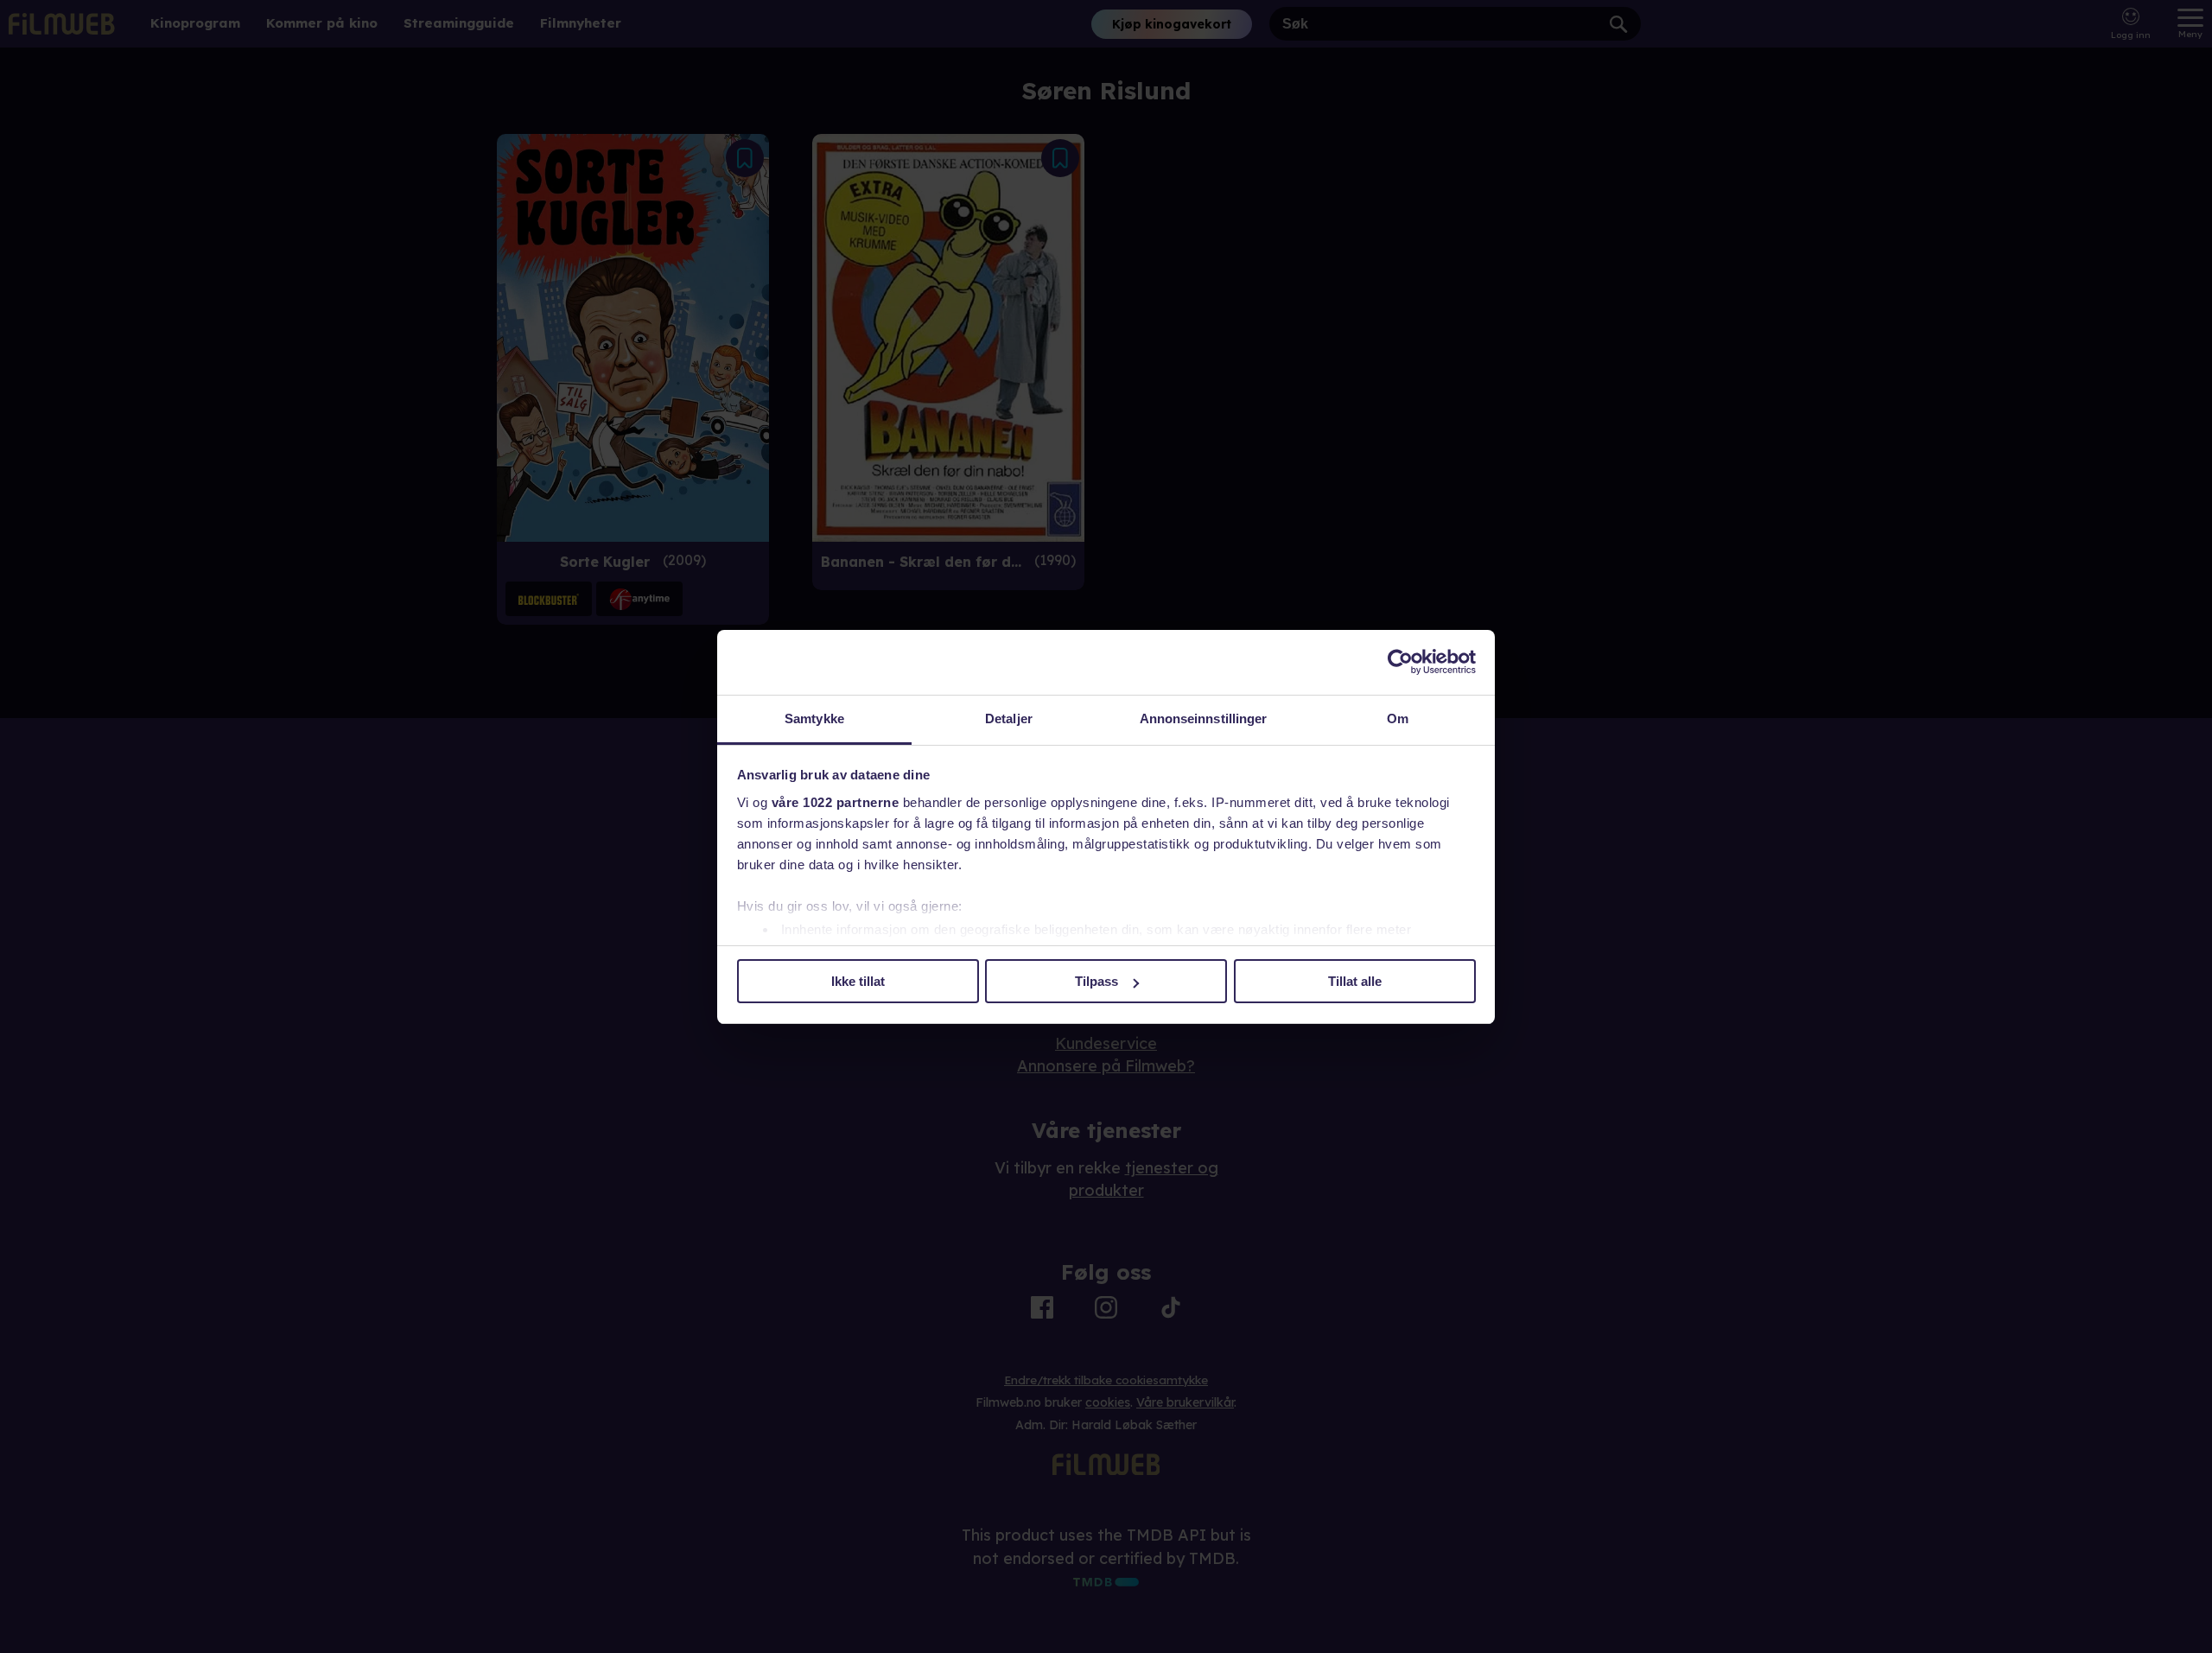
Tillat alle (1355, 981)
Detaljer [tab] (1009, 718)
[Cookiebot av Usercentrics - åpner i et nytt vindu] (1400, 662)
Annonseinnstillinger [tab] (1204, 718)
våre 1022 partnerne (836, 802)
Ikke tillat (858, 981)
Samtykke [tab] (814, 718)
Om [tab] (1398, 718)
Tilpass (1096, 981)
